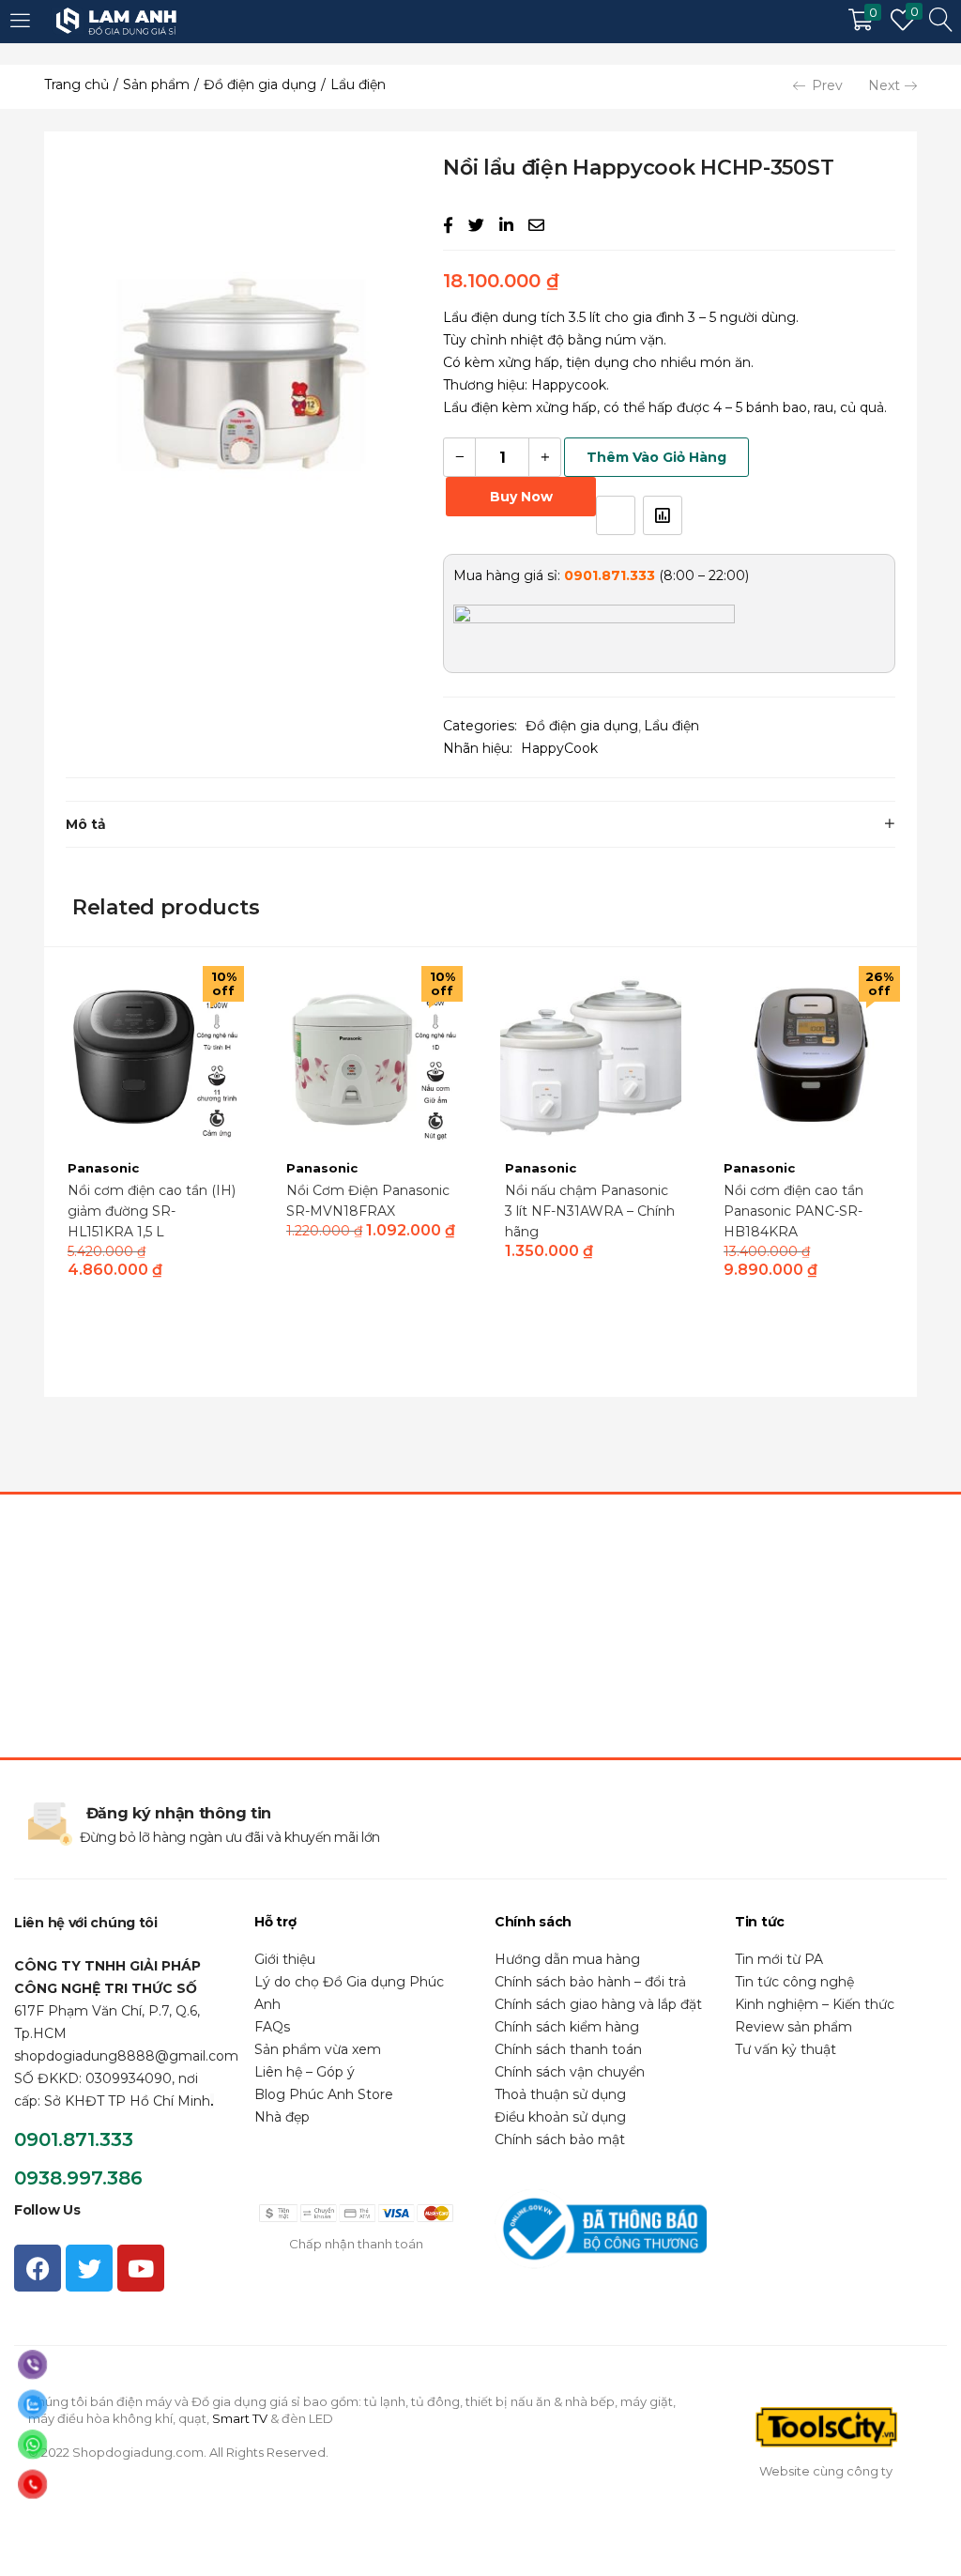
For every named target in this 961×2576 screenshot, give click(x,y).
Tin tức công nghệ (794, 1982)
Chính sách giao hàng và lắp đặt (598, 2004)
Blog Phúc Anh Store (324, 2094)
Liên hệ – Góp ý (305, 2072)
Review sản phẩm (793, 2027)
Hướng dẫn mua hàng (567, 1959)
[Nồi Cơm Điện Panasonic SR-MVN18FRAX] (372, 1055)
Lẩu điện (358, 84)
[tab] (480, 824)
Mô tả (86, 824)
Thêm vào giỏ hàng (656, 457)
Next (884, 85)
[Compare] (663, 515)
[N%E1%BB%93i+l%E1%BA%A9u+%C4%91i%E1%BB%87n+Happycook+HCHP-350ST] (476, 225)
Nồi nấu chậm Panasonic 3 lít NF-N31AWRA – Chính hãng (590, 1211)
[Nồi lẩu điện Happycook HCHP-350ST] (448, 225)
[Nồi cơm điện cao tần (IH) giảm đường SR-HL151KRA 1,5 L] (153, 1055)
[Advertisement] (480, 1626)
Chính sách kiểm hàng (567, 2027)
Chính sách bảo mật (560, 2139)
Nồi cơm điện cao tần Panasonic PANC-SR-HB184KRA (793, 1211)
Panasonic (103, 1168)
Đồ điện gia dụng (260, 84)
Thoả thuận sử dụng (560, 2094)
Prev (827, 85)
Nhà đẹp (282, 2117)
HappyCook (559, 748)
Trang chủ (76, 84)
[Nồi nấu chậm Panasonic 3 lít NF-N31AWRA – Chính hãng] (591, 1055)
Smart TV (240, 2418)
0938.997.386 (78, 2178)
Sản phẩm (156, 84)
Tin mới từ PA (779, 1959)
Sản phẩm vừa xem (318, 2049)
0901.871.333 (74, 2139)
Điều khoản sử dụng (560, 2117)
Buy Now (521, 497)
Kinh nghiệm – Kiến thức (815, 2004)
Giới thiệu (285, 1959)
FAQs (272, 2027)
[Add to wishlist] (616, 515)
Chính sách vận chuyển (570, 2072)
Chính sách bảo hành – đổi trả (590, 1982)
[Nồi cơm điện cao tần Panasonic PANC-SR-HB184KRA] (809, 1055)
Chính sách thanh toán (568, 2049)
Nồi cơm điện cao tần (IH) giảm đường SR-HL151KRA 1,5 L (152, 1211)
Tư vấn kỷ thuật (786, 2049)
